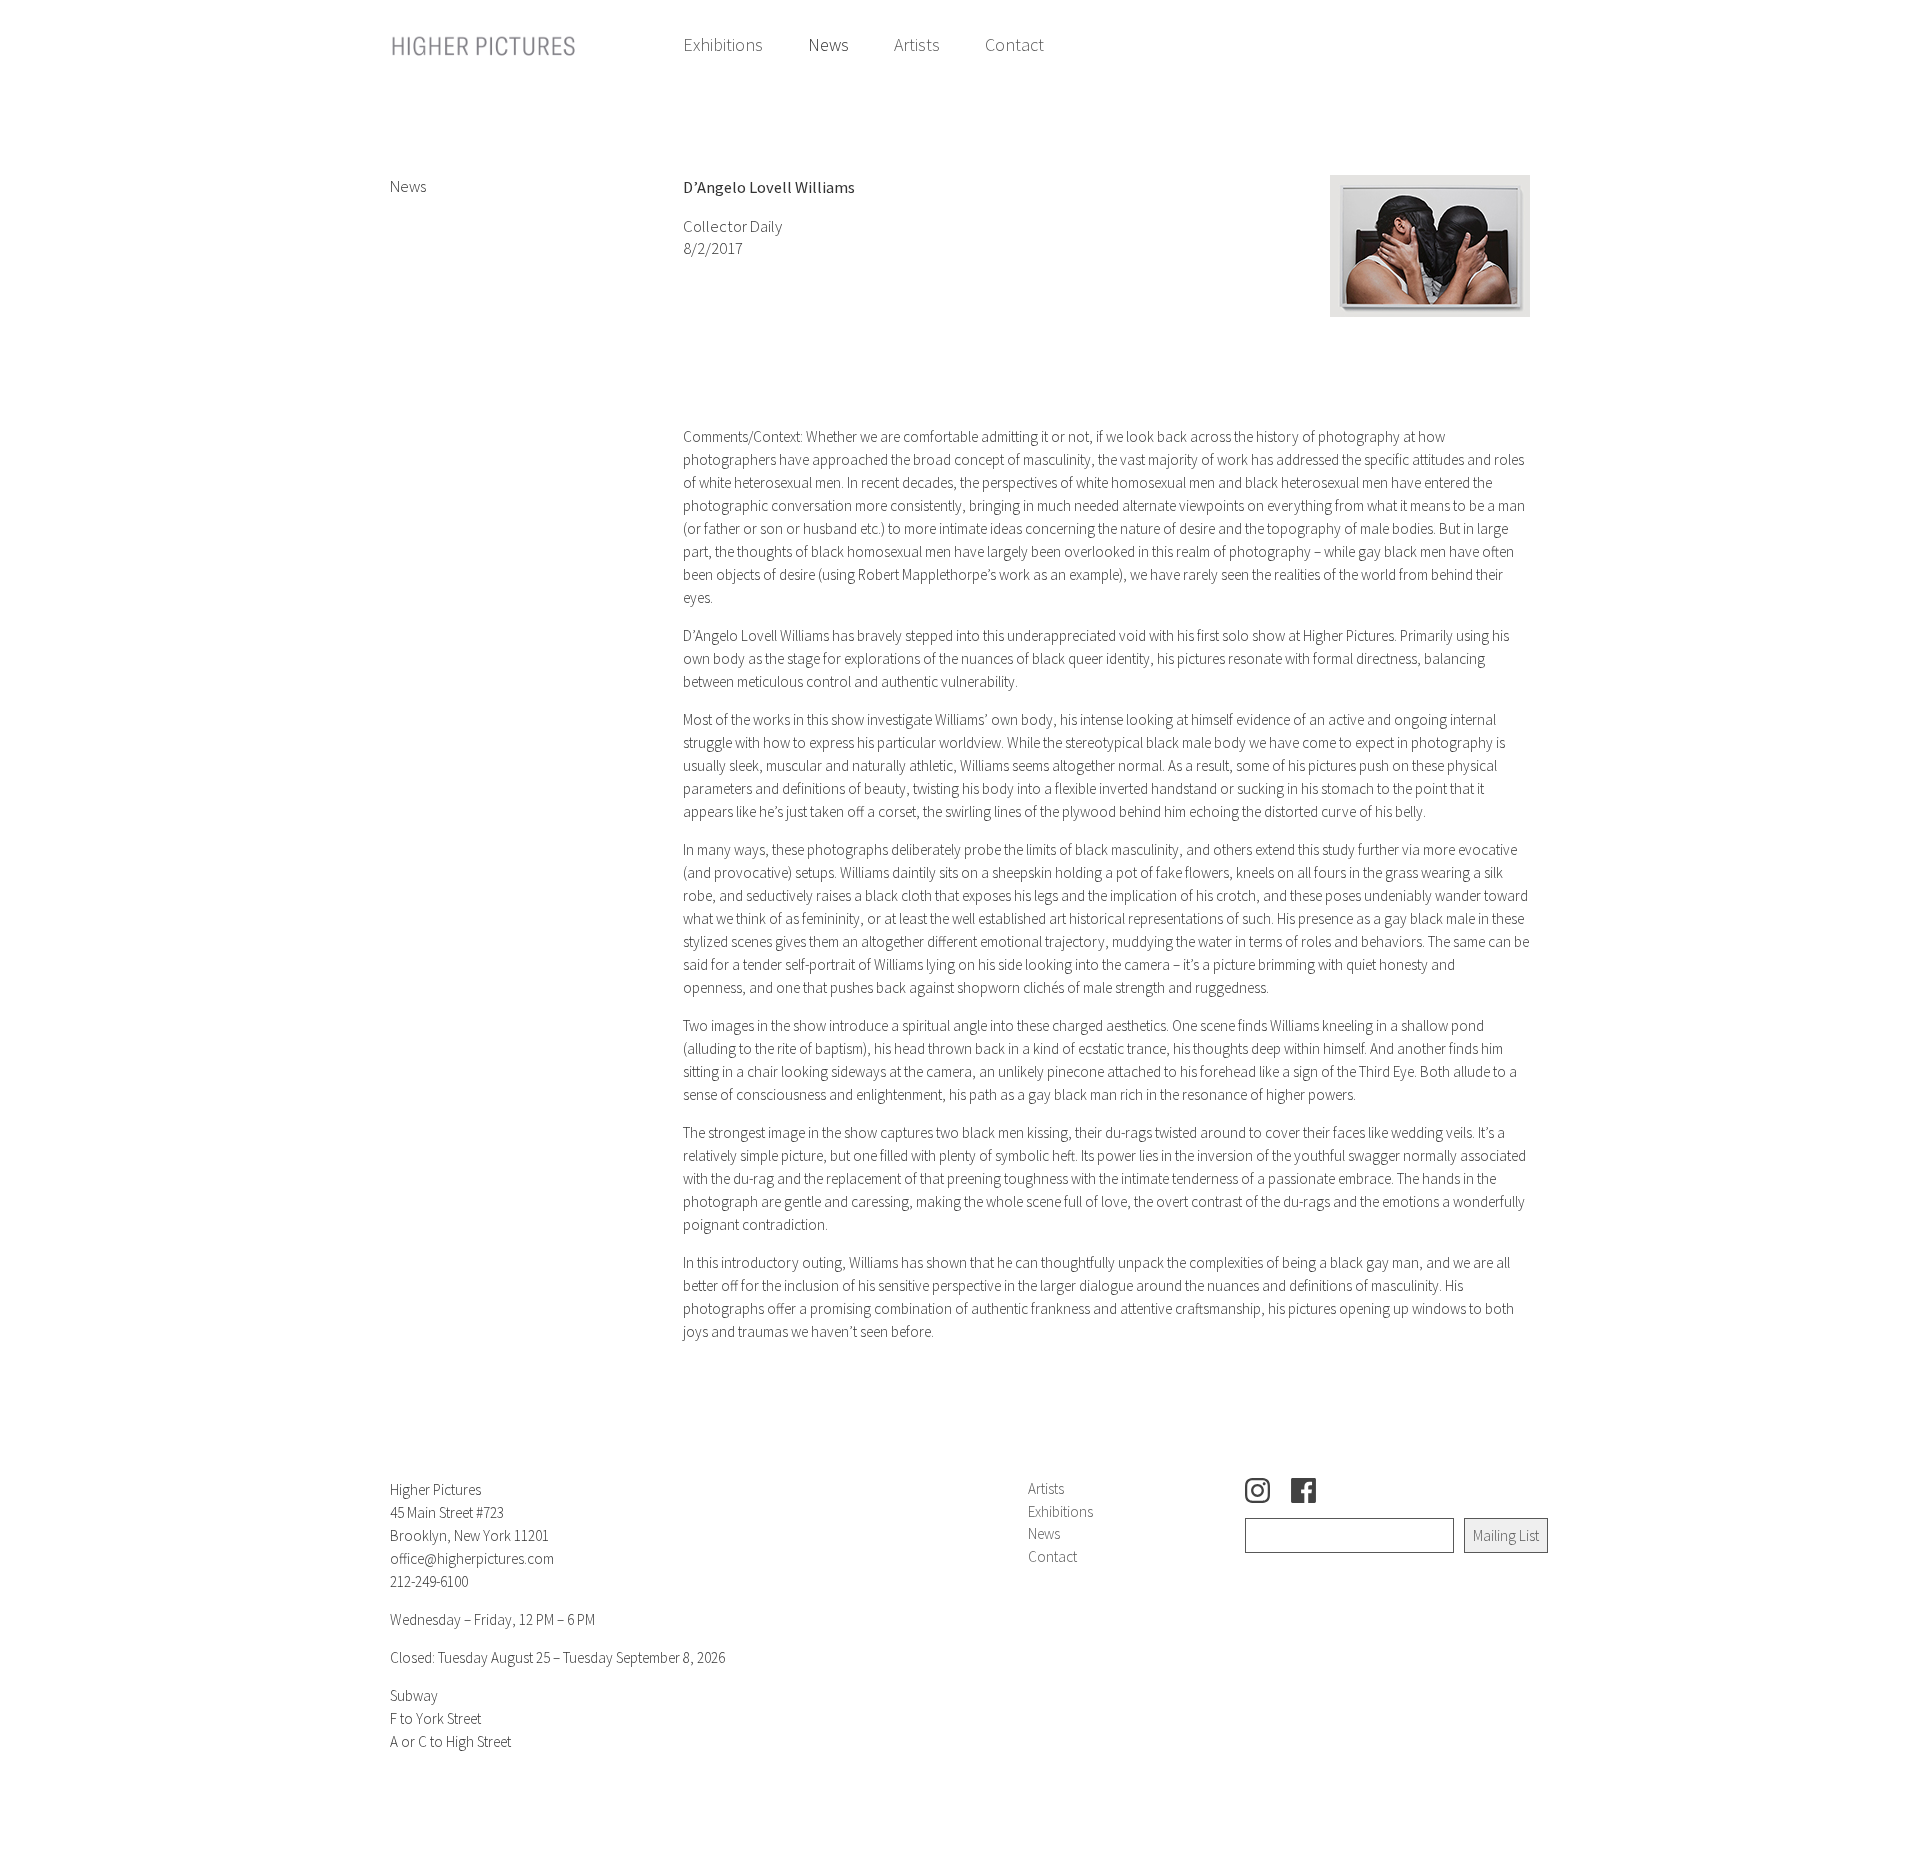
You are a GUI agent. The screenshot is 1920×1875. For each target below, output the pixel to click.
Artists (917, 44)
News (828, 44)
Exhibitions (723, 44)
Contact (1014, 44)
